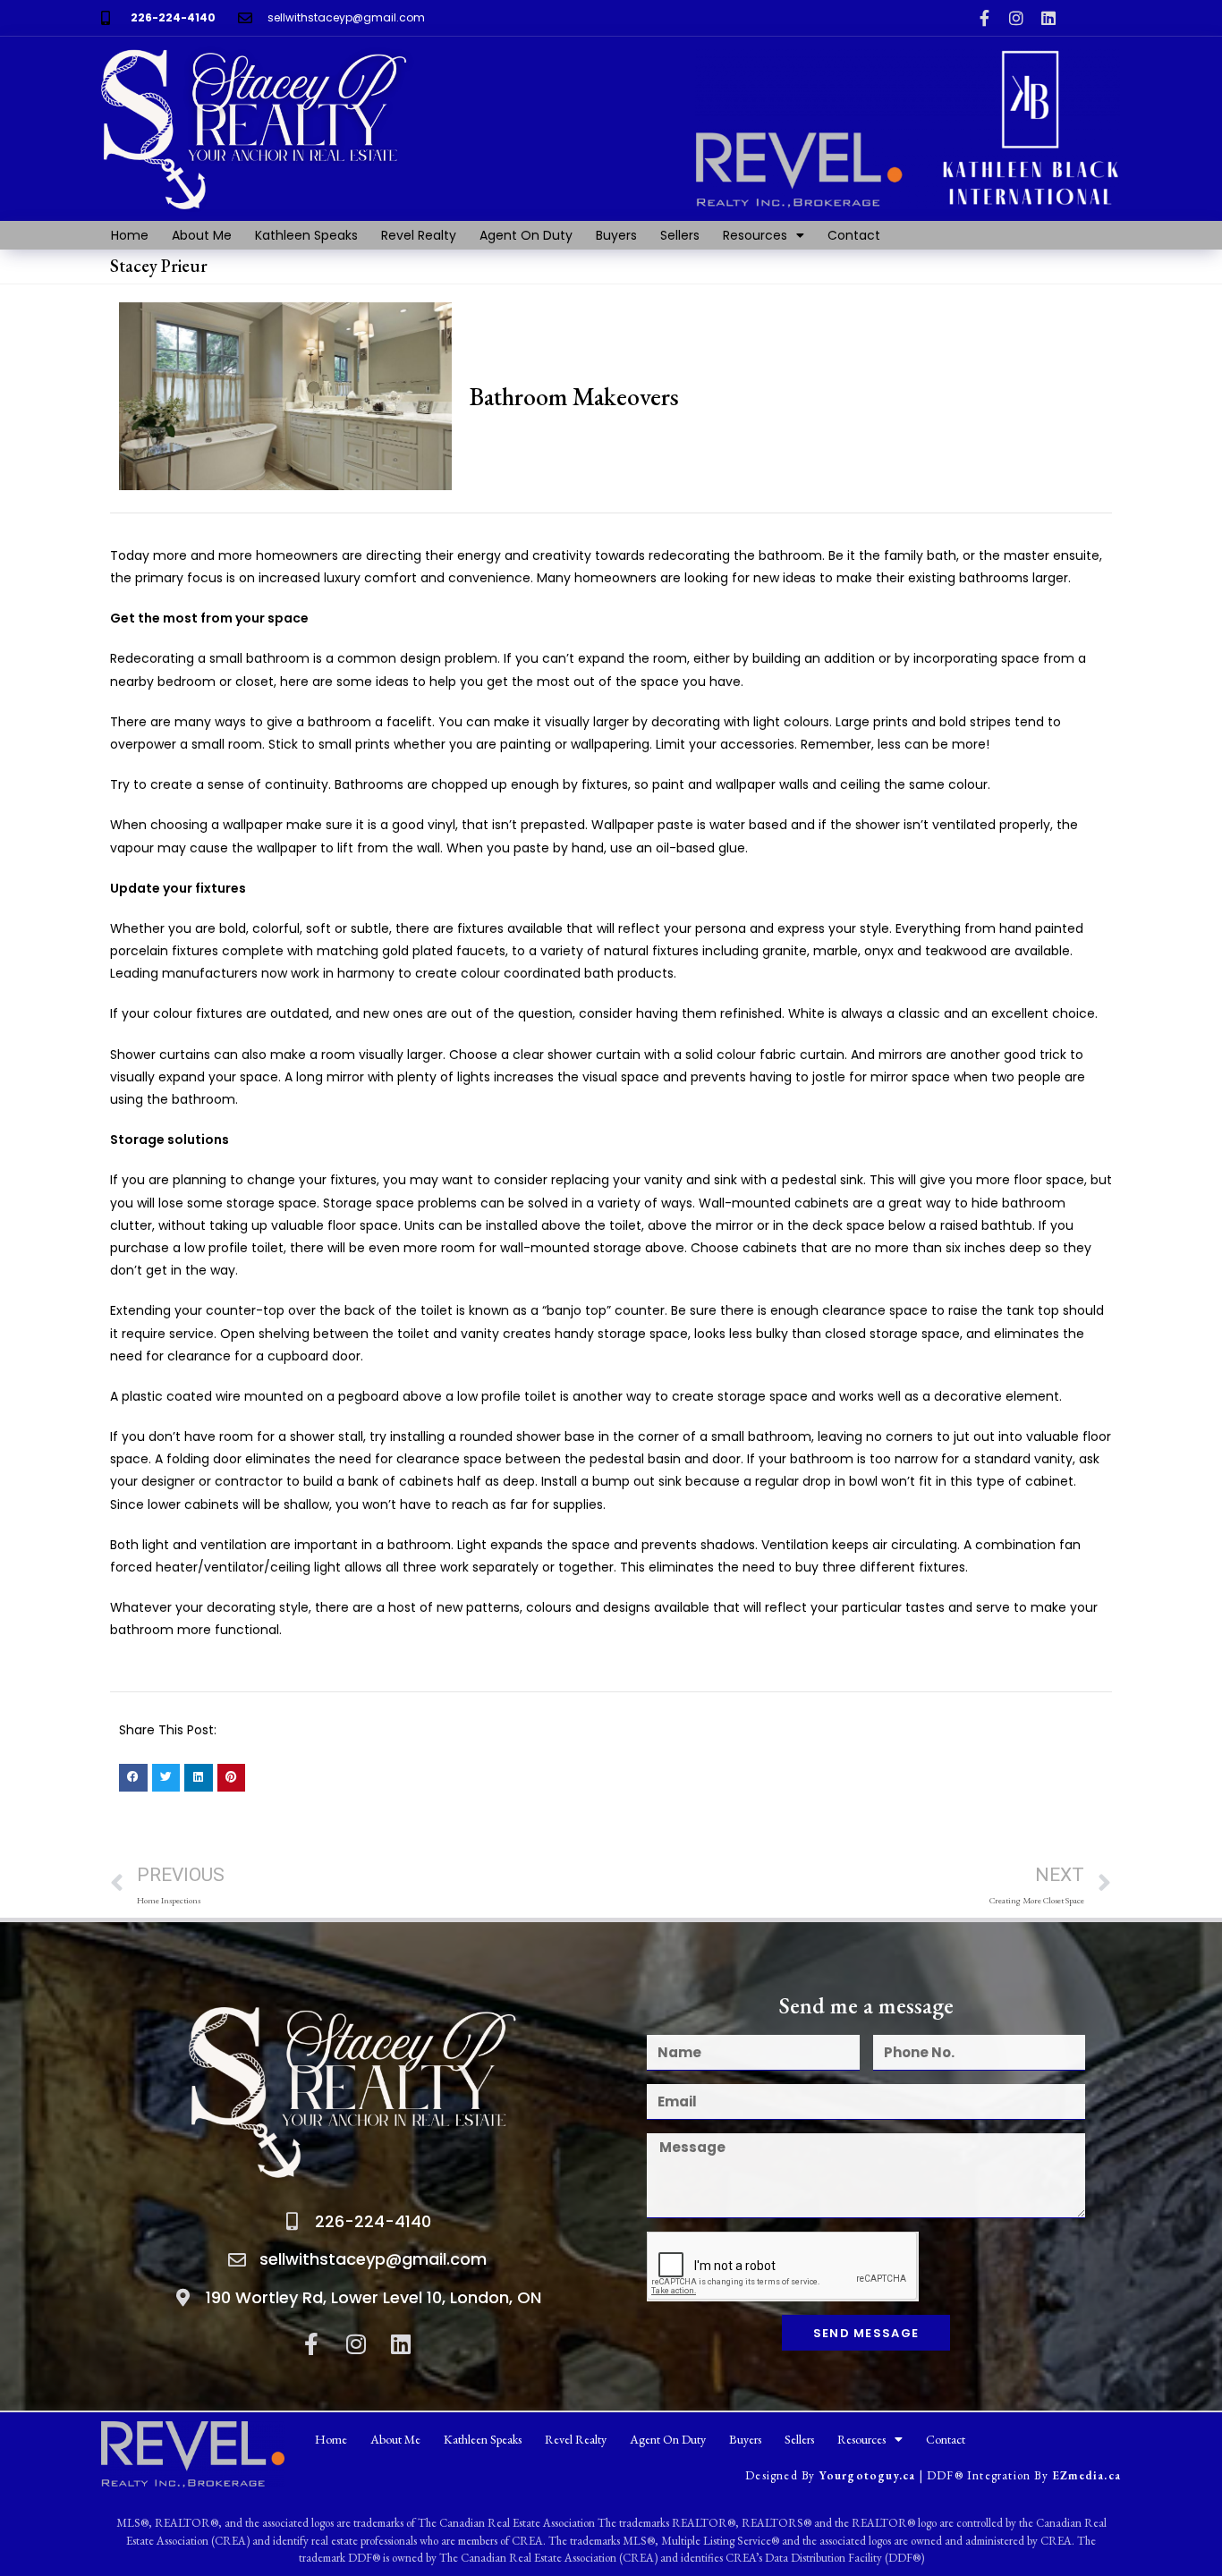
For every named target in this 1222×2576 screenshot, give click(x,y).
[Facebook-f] (984, 18)
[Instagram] (1016, 18)
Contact (854, 235)
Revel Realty (419, 235)
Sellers (680, 235)
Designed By (782, 2475)
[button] (133, 1778)
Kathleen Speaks (306, 235)
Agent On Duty (526, 235)
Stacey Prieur (159, 266)
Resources (755, 235)
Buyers (616, 235)
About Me (202, 235)
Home (130, 235)
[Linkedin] (1048, 18)
